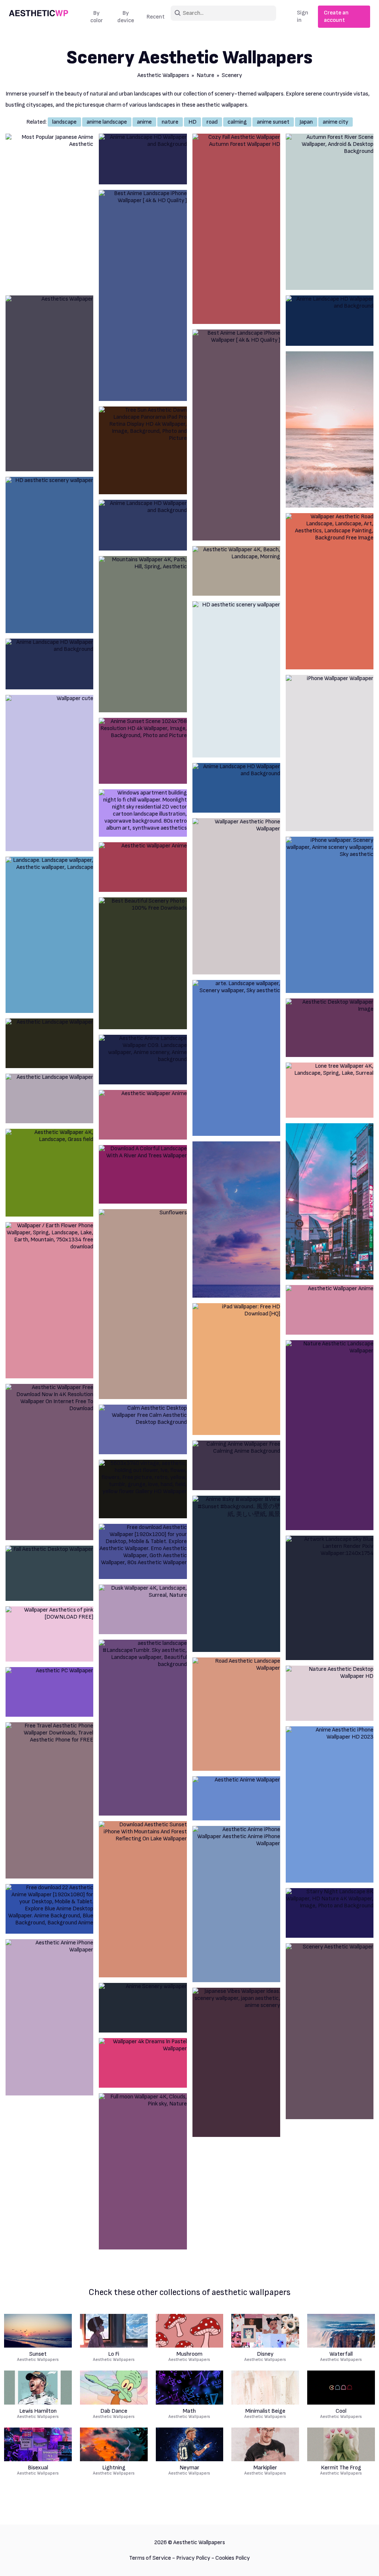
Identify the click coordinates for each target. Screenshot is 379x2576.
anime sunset (273, 122)
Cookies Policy (233, 2558)
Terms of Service (150, 2558)
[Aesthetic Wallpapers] (38, 17)
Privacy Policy (193, 2558)
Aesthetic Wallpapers (163, 75)
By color (97, 17)
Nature (205, 75)
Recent (156, 17)
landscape (64, 122)
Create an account (336, 16)
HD (192, 122)
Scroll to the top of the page (360, 2561)
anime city (336, 122)
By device (126, 17)
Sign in (303, 16)
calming (237, 122)
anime (144, 122)
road (212, 122)
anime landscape (107, 122)
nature (170, 122)
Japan (306, 122)
